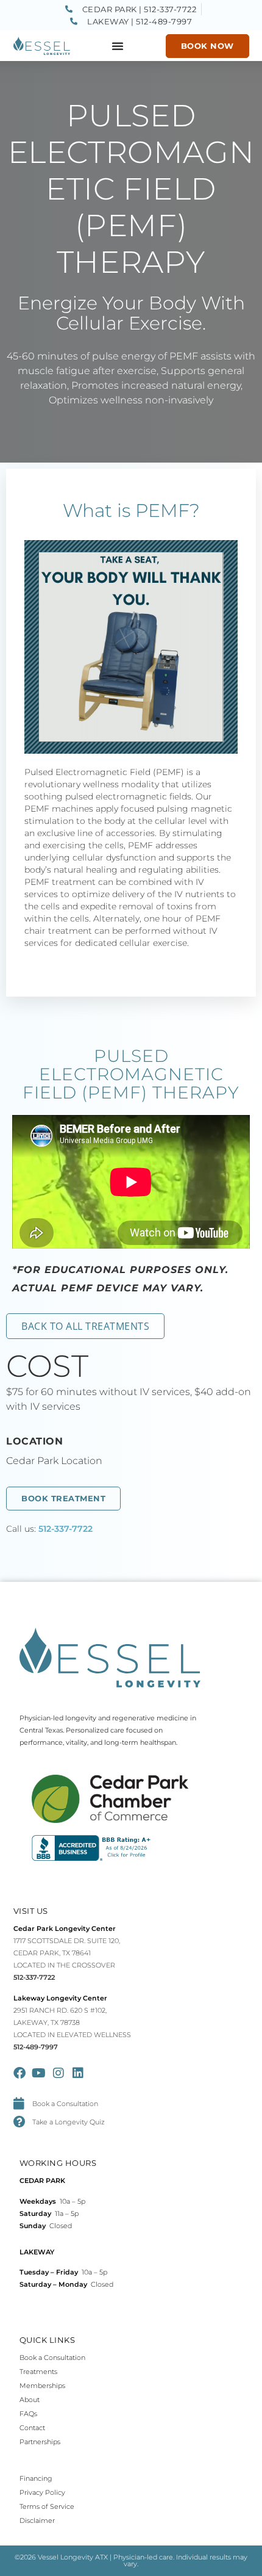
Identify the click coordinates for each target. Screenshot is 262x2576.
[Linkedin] (78, 2073)
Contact (32, 2428)
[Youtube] (39, 2073)
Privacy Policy (42, 2492)
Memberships (42, 2386)
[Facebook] (19, 2073)
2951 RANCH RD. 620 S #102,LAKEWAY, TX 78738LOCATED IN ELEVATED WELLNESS (72, 2022)
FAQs (28, 2414)
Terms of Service (47, 2506)
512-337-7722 (65, 1529)
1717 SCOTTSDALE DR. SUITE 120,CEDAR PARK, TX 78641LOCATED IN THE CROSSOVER (67, 1953)
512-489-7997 (36, 2047)
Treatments (38, 2372)
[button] (118, 46)
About (30, 2400)
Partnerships (40, 2442)
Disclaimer (37, 2520)
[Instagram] (58, 2073)
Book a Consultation (52, 2358)
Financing (36, 2478)
